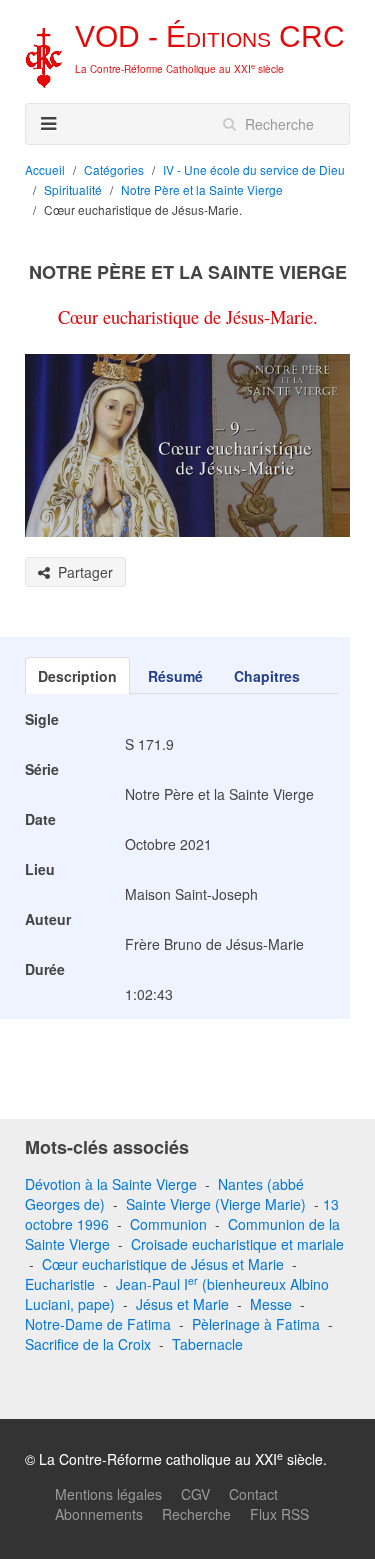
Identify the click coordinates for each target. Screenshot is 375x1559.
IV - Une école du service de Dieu (254, 169)
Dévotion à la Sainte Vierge (111, 1184)
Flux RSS (279, 1514)
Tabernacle (207, 1344)
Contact (253, 1494)
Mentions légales (108, 1494)
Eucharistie (60, 1284)
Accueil (45, 169)
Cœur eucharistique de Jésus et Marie (163, 1264)
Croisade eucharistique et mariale (237, 1244)
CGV (195, 1494)
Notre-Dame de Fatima (98, 1324)
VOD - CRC (210, 36)
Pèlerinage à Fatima (256, 1324)
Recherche (196, 1514)
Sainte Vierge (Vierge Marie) (216, 1204)
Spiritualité (73, 189)
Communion (168, 1224)
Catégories (114, 169)
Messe (271, 1304)
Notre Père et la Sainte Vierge (202, 189)
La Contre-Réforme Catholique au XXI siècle (179, 69)
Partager (81, 572)
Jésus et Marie (182, 1304)
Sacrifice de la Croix (88, 1344)
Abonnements (99, 1514)
